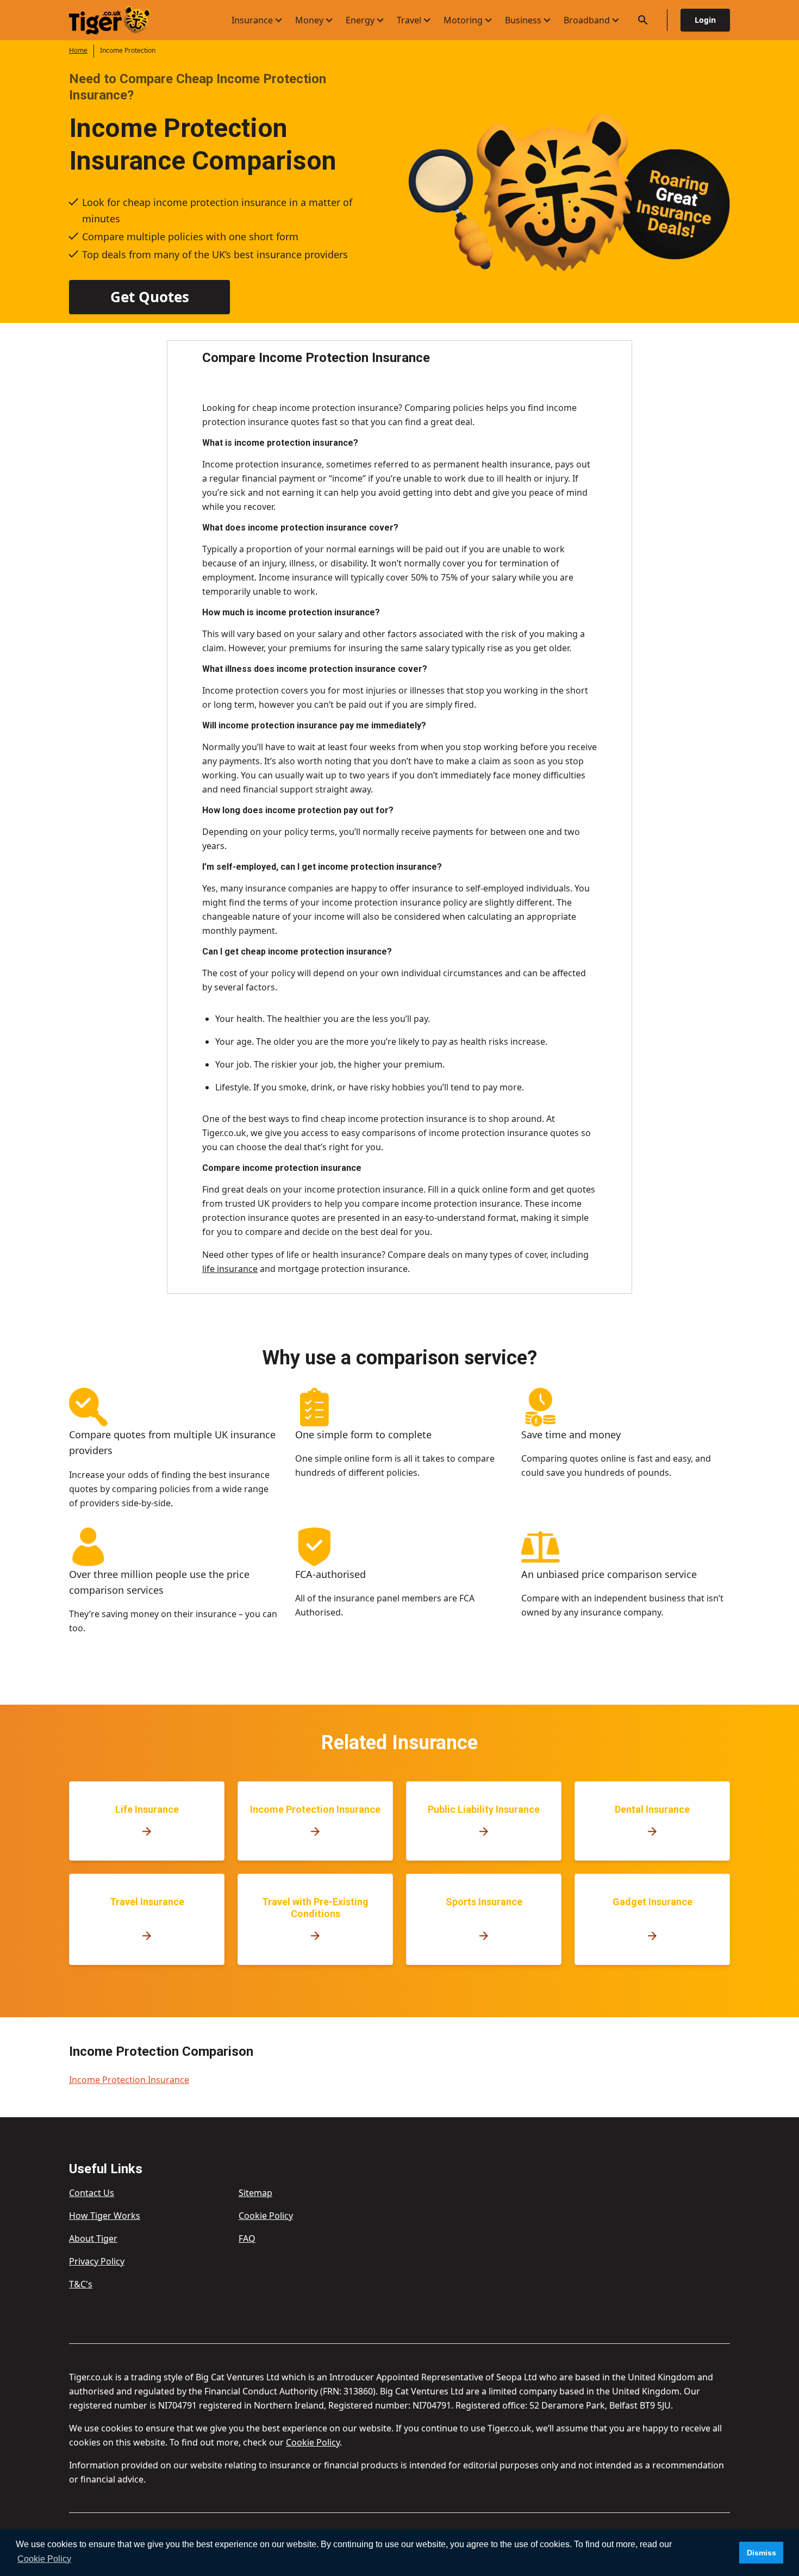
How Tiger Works (105, 2216)
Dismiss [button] (761, 2553)
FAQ (247, 2238)
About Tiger (93, 2238)
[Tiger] (119, 20)
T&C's (81, 2284)
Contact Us (92, 2193)
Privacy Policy (97, 2261)
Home (78, 50)
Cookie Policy (266, 2216)
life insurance (230, 1269)
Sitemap (255, 2193)
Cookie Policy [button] (44, 2559)
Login (705, 20)
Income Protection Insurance (129, 2080)
